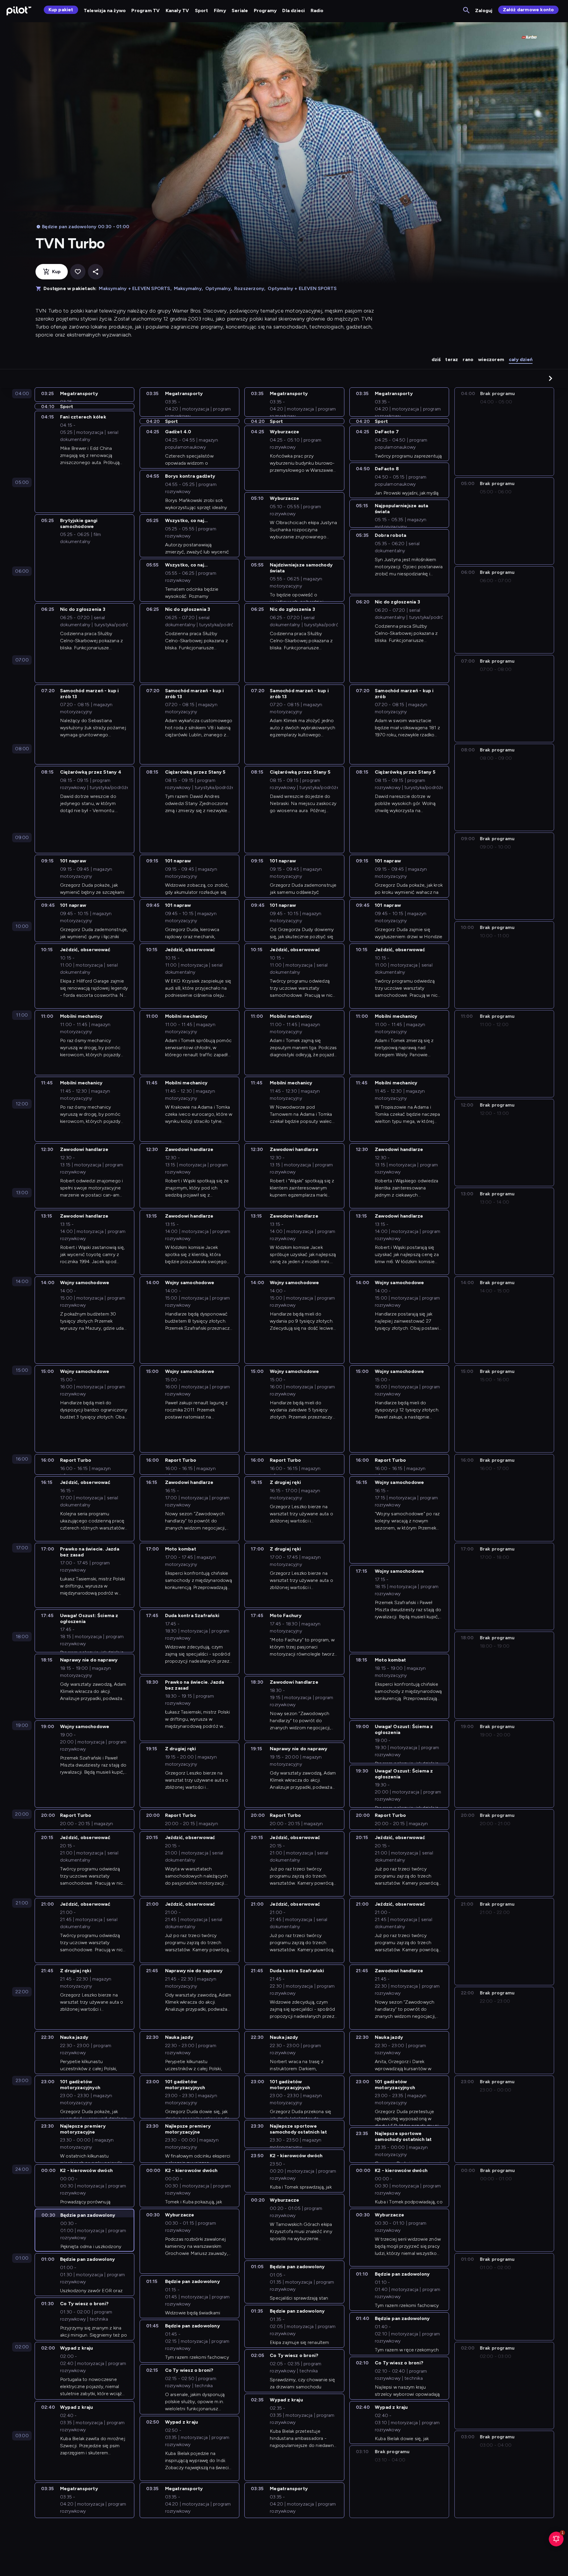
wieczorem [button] (491, 359)
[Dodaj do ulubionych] (78, 272)
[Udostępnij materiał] (96, 272)
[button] (551, 378)
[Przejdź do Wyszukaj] (467, 11)
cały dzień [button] (521, 359)
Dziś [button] (436, 359)
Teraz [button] (452, 359)
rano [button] (468, 359)
